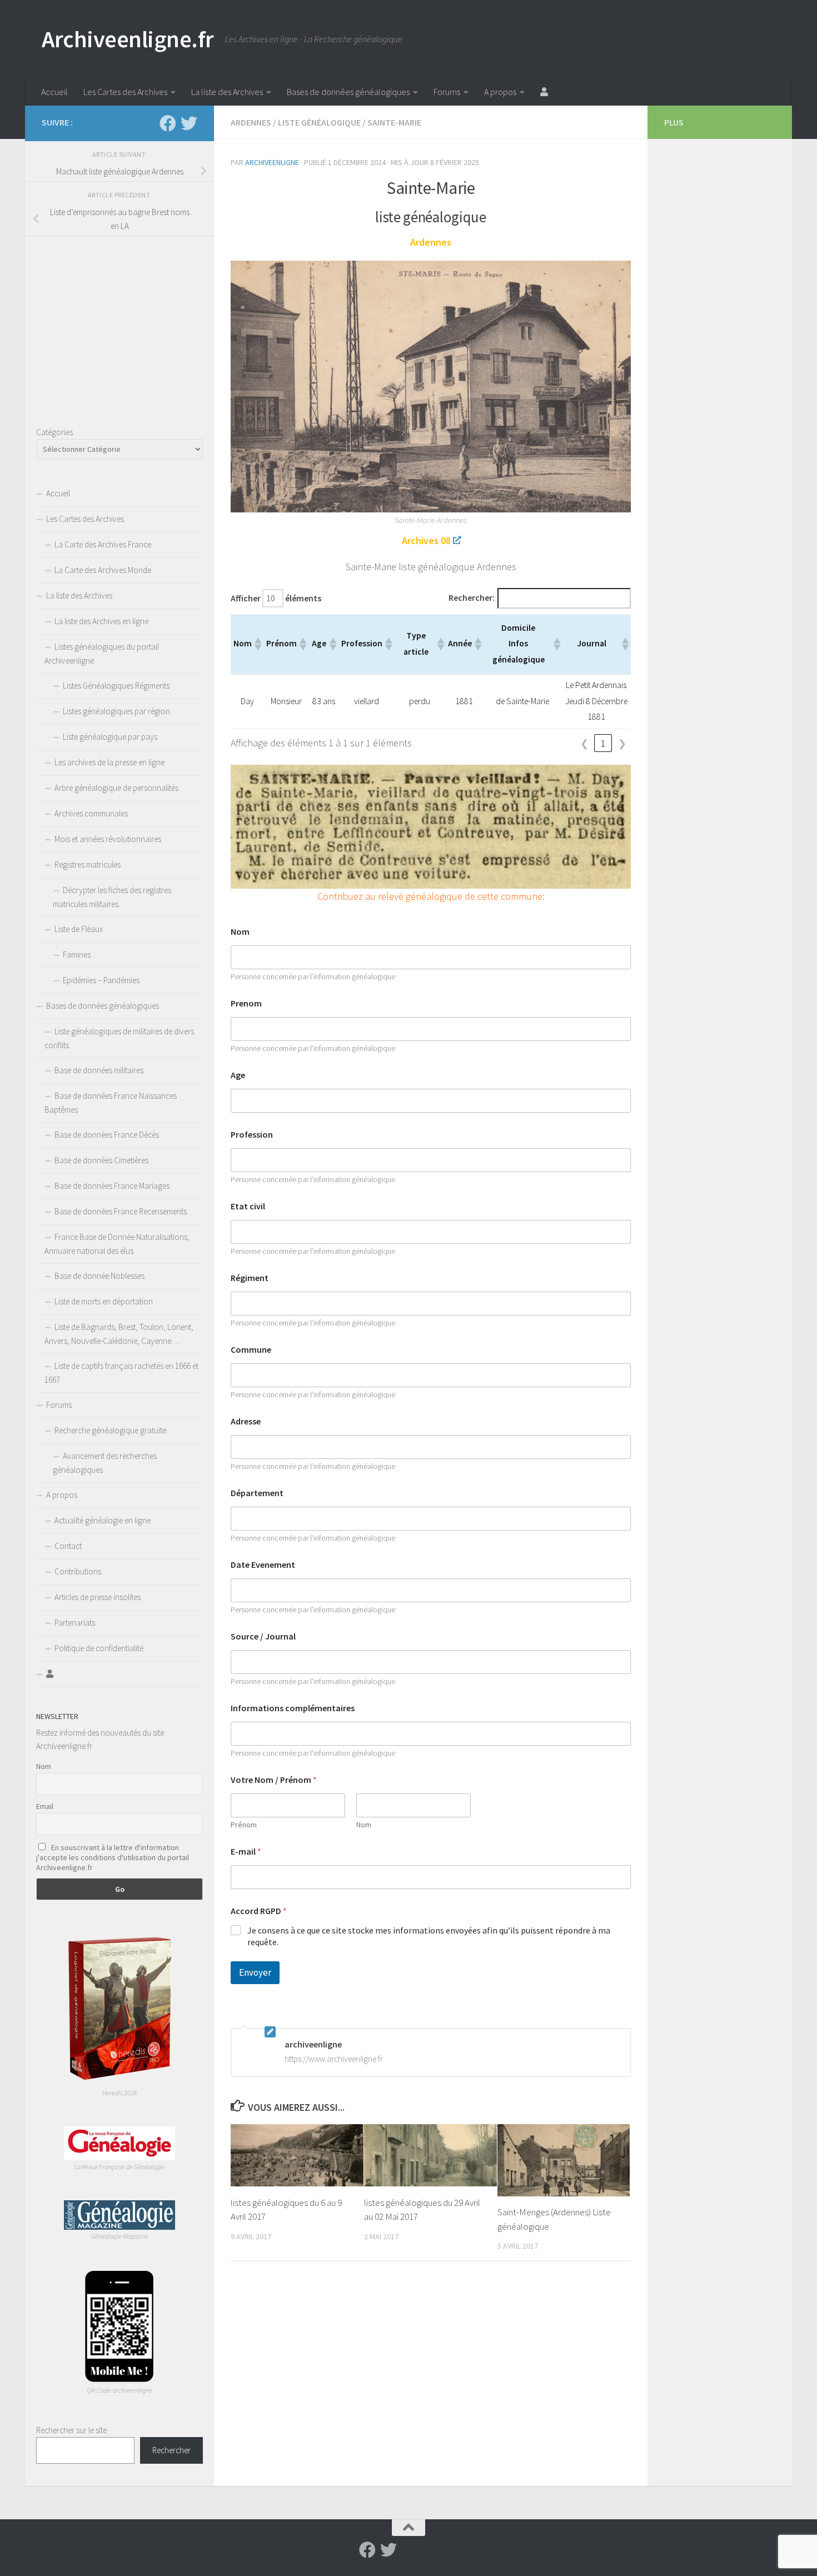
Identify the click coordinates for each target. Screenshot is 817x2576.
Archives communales (91, 813)
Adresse (246, 1421)
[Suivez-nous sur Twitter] (189, 123)
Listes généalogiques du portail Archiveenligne (102, 654)
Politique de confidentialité (99, 1648)
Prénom (244, 1825)
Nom (240, 932)
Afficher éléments (276, 598)
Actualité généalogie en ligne (103, 1520)
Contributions (78, 1571)
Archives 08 (426, 540)
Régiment (250, 1278)
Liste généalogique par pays (110, 737)
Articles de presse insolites (98, 1597)
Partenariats (75, 1623)
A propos (500, 92)
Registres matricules (88, 865)
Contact (68, 1546)
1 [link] (603, 743)
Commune (251, 1350)
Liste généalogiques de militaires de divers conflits (119, 1038)
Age (238, 1075)
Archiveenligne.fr (128, 39)
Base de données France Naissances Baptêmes (111, 1103)
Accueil (54, 92)
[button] (257, 644)
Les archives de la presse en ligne (109, 762)
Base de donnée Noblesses (99, 1276)
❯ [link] (622, 743)
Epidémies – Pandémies (101, 980)
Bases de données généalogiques (348, 92)
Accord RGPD (259, 1911)
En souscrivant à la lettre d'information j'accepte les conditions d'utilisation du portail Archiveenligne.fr (113, 1857)
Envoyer (255, 1972)
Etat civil (248, 1206)
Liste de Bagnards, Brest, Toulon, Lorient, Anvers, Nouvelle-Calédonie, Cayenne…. (119, 1334)
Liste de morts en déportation (104, 1301)
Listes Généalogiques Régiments (116, 686)
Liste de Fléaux (79, 929)
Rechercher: (472, 598)
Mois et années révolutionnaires (108, 839)
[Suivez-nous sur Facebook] (168, 123)
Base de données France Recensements (121, 1211)
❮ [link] (584, 743)
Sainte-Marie (394, 122)
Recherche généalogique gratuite (110, 1430)
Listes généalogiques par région (116, 711)
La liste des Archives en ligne (101, 621)
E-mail (246, 1852)
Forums (447, 92)
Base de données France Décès (107, 1135)
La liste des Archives (227, 92)
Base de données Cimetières (101, 1160)
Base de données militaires (99, 1070)
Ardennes (251, 122)
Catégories (54, 432)
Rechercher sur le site (71, 2430)
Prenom (246, 1003)
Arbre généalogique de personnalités (116, 788)
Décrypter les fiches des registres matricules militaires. (112, 897)
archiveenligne (272, 162)
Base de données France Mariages (112, 1186)
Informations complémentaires (293, 1708)
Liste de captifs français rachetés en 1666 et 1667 (121, 1373)
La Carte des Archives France (103, 544)
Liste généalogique (319, 122)
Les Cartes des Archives (125, 92)
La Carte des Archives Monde (103, 570)
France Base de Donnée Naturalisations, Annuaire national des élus (117, 1244)
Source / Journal (263, 1636)
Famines (77, 955)
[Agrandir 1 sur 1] (616, 779)
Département (257, 1493)
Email (45, 1806)
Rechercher (171, 2450)
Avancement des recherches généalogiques (105, 1463)
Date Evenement (263, 1565)
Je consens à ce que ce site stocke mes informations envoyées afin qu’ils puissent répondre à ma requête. (429, 1936)
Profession (252, 1135)
